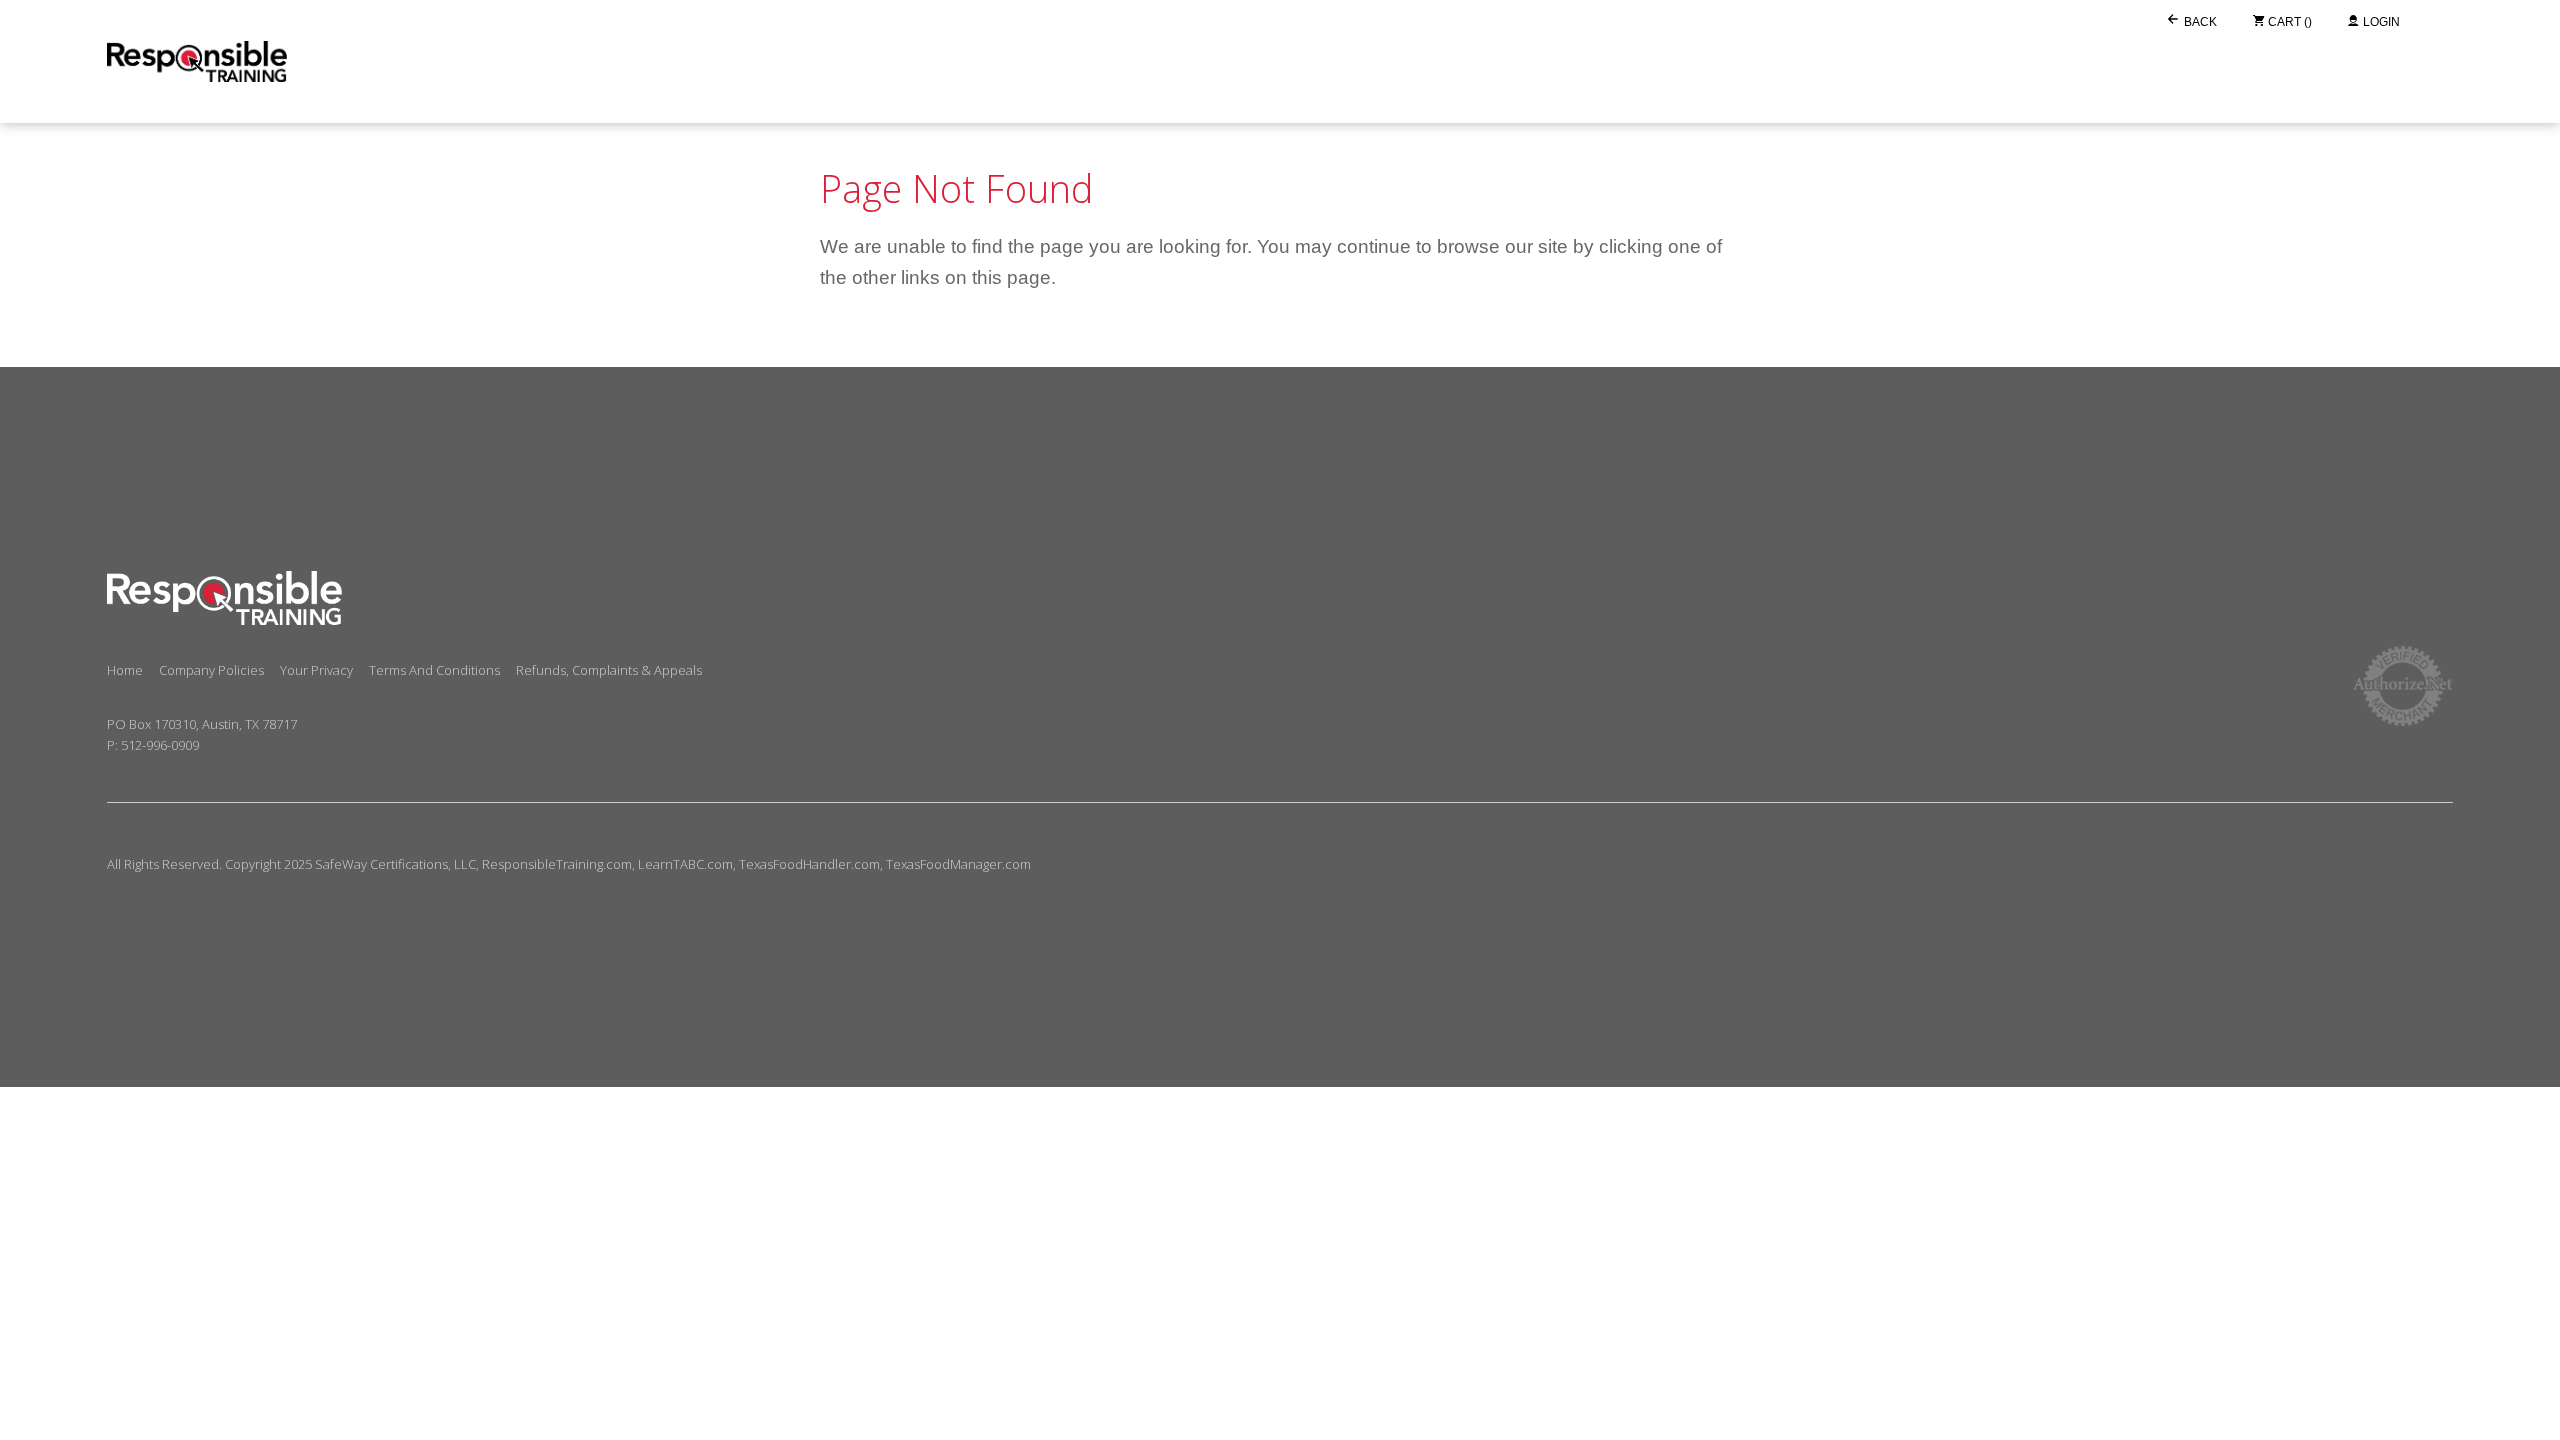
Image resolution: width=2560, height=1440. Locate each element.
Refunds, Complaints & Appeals (609, 670)
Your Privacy (316, 670)
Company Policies (211, 670)
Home (125, 670)
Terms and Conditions (434, 670)
